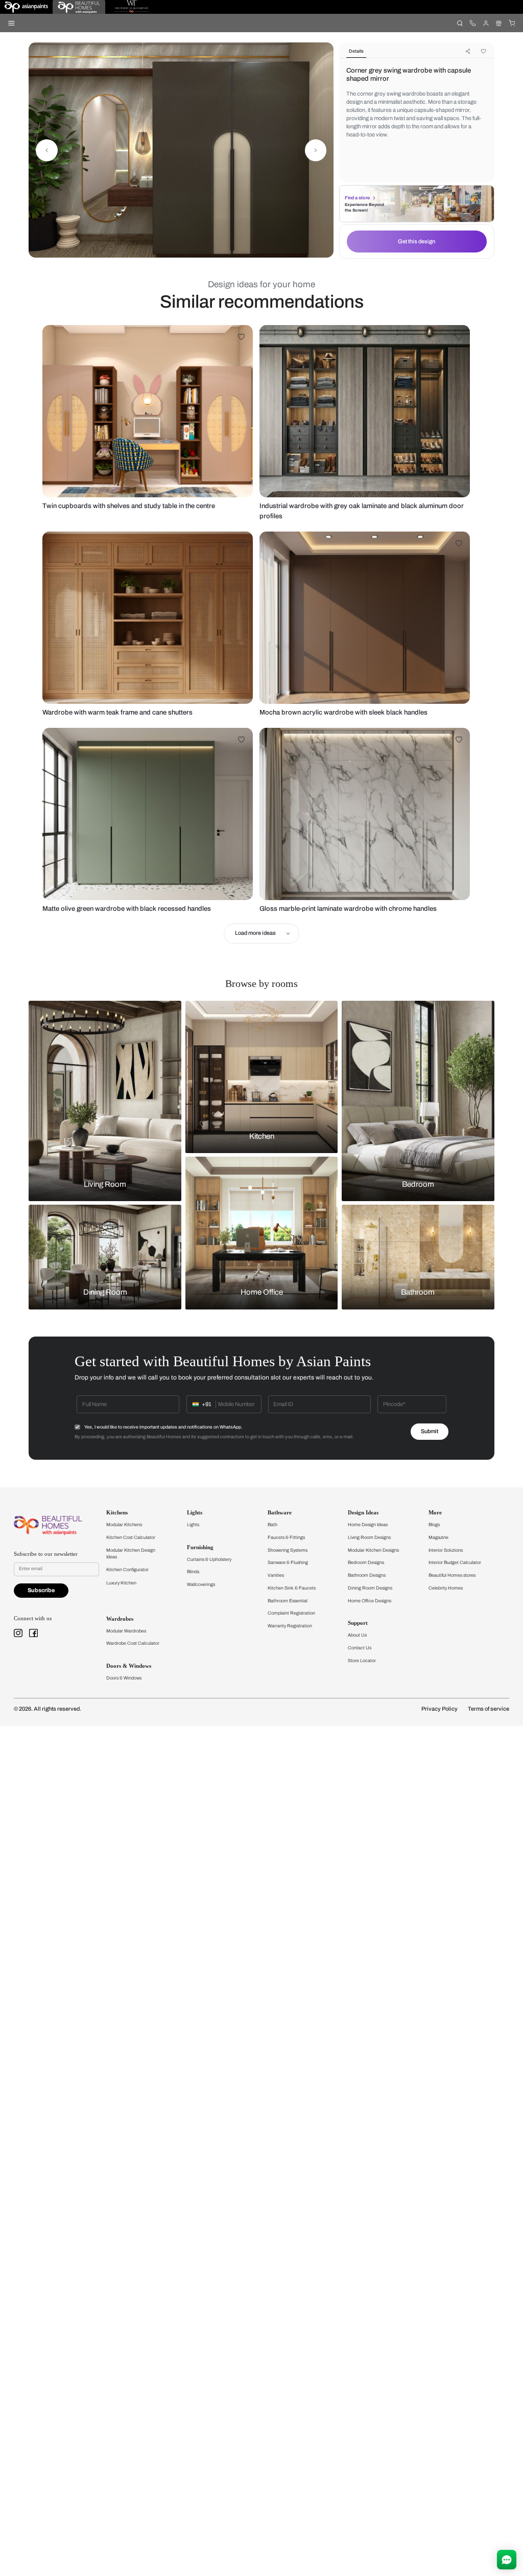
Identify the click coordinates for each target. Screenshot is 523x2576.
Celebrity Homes (446, 1588)
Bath (272, 1525)
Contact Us (360, 1648)
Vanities (276, 1575)
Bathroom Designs (367, 1575)
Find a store (357, 198)
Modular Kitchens (124, 1525)
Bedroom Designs (366, 1562)
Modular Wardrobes (126, 1631)
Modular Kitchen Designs (373, 1550)
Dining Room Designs (370, 1588)
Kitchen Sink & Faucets (292, 1588)
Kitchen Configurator (127, 1570)
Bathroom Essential (288, 1601)
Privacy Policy (439, 1709)
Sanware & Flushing (288, 1562)
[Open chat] (507, 2560)
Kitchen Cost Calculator (131, 1537)
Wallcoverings (201, 1584)
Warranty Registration (290, 1626)
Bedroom (418, 1184)
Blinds (193, 1572)
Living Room (105, 1184)
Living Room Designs (369, 1537)
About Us (357, 1635)
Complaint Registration (291, 1613)
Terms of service (489, 1709)
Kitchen (262, 1136)
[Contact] (473, 23)
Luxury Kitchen (121, 1583)
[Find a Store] (499, 23)
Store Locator (362, 1661)
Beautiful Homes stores (452, 1575)
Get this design (417, 241)
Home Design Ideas (368, 1525)
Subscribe (41, 1590)
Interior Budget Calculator (455, 1562)
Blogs (434, 1525)
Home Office (262, 1293)
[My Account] (485, 23)
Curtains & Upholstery (209, 1559)
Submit (430, 1431)
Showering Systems (288, 1550)
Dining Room (105, 1293)
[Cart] (512, 23)
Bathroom (418, 1293)
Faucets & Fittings (286, 1537)
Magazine (438, 1537)
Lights (193, 1525)
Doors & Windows (124, 1678)
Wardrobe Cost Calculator (133, 1643)
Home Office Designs (370, 1601)
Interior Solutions (446, 1550)
